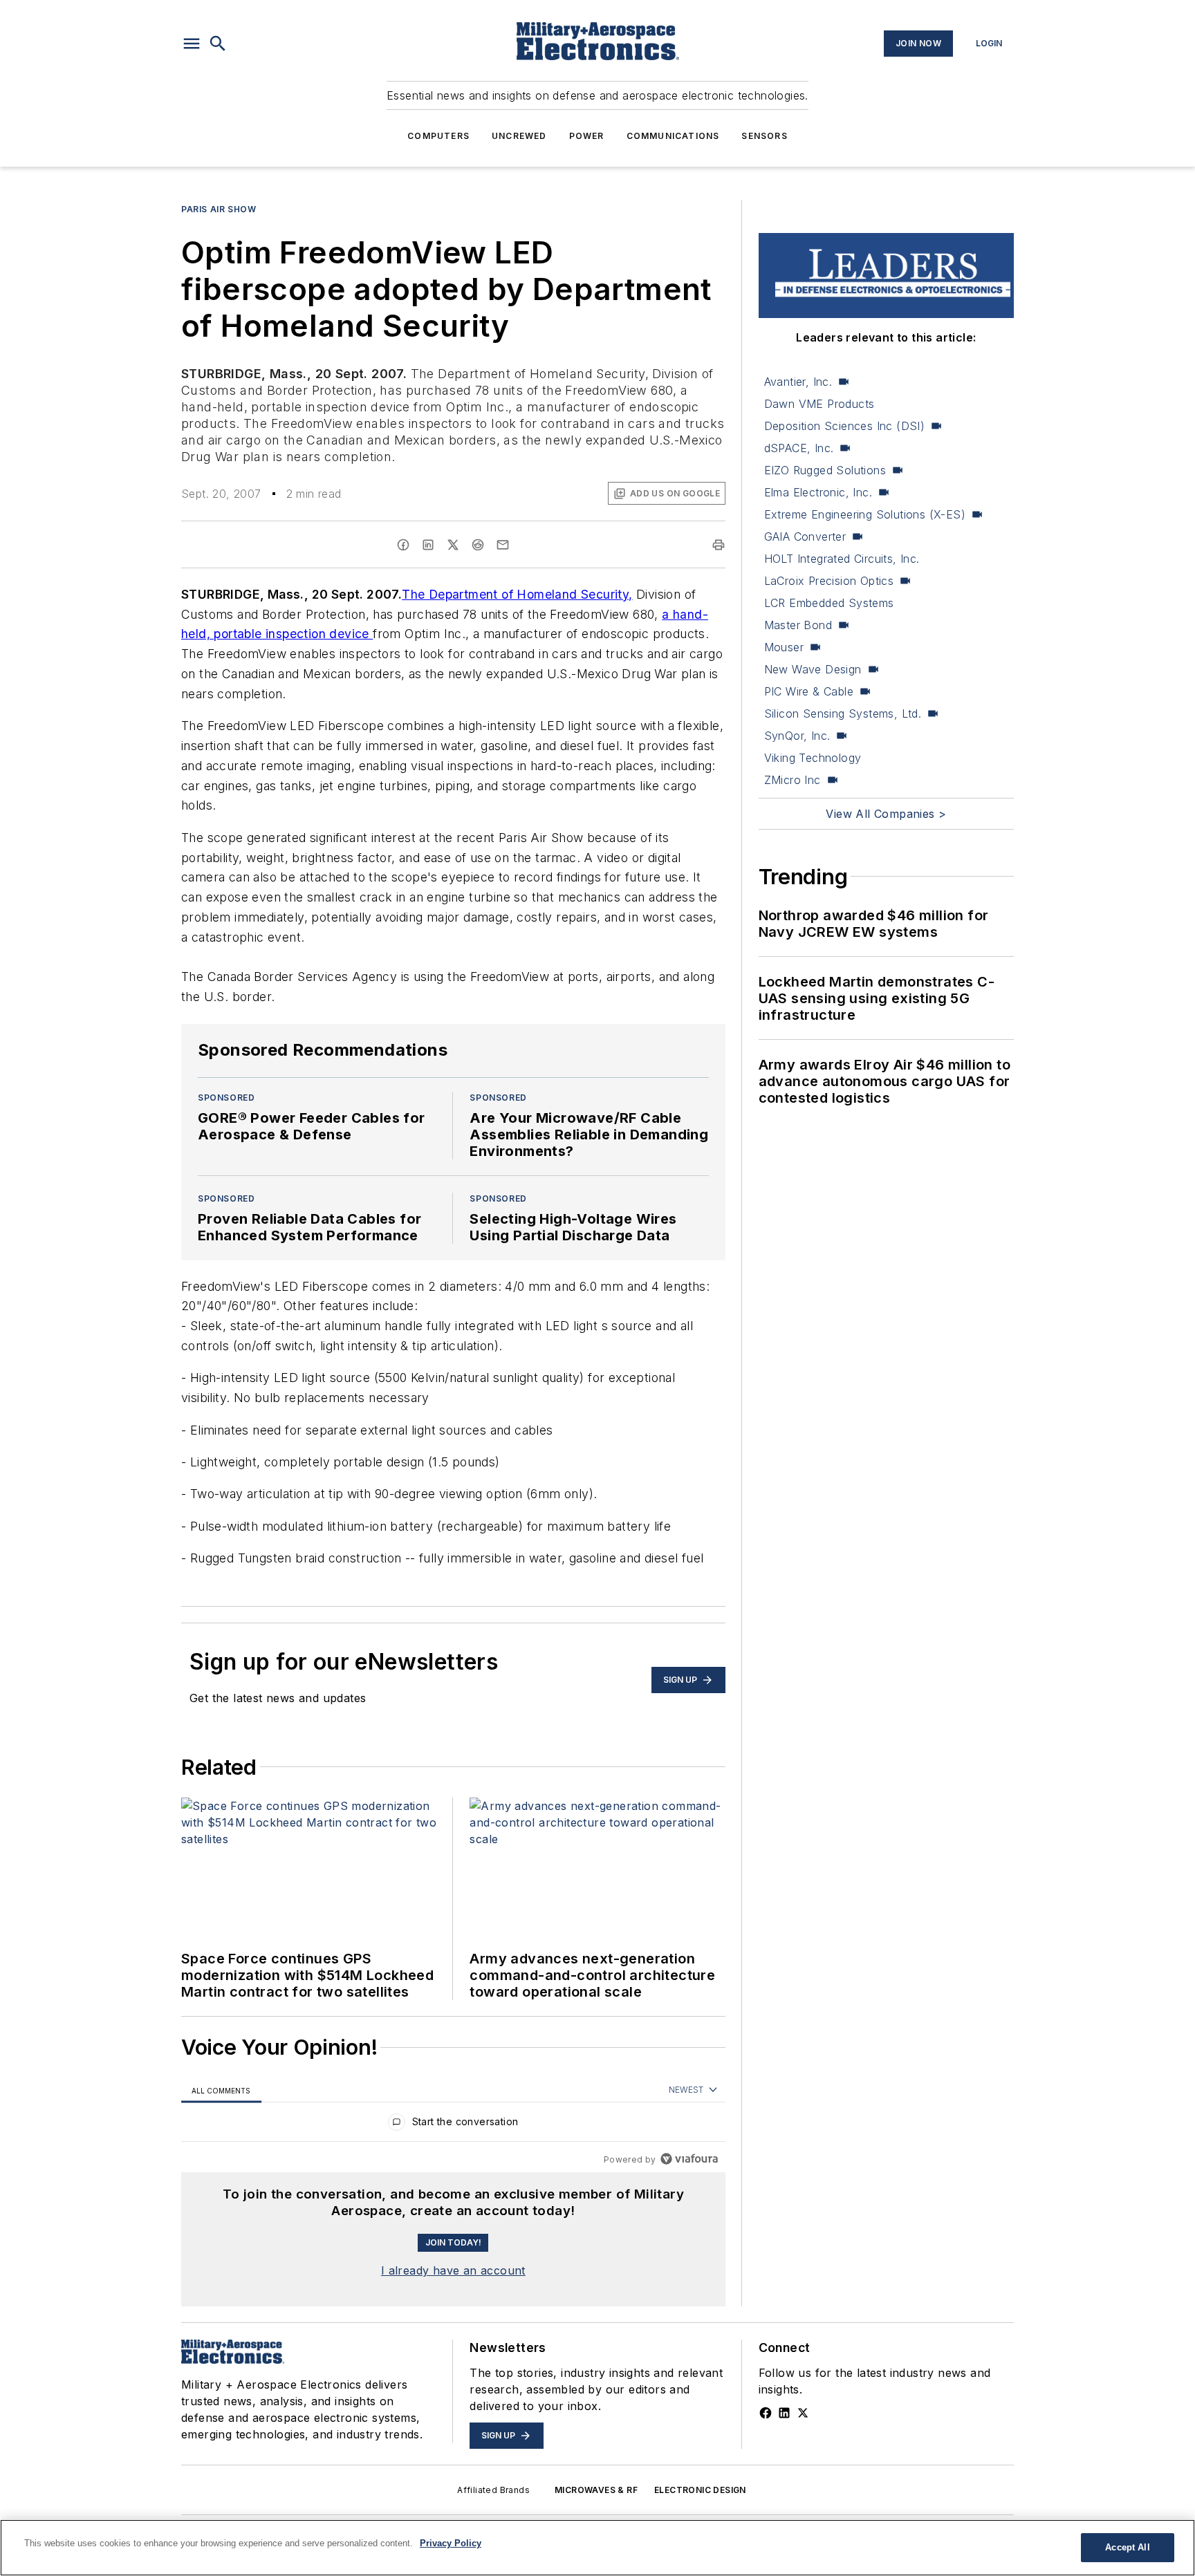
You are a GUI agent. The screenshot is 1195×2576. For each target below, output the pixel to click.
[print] (719, 545)
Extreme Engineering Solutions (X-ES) (865, 514)
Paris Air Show (219, 209)
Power (587, 136)
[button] (192, 44)
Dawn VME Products (819, 404)
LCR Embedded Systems (829, 603)
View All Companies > (886, 814)
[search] (218, 44)
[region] (453, 2125)
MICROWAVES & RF (596, 2490)
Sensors (764, 136)
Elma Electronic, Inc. (818, 492)
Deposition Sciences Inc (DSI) (845, 426)
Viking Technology (813, 758)
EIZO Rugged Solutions (825, 470)
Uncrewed (519, 136)
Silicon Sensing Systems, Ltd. (843, 713)
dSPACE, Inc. (799, 448)
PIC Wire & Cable (809, 691)
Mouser (784, 647)
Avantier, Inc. (798, 382)
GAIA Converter (805, 536)
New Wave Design (813, 669)
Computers (438, 136)
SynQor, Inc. (797, 736)
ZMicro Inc (793, 780)
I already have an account (453, 2270)
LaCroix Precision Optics (829, 581)
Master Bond (798, 625)
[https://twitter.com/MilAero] (803, 2413)
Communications (673, 136)
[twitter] (453, 545)
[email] (503, 545)
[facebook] (403, 545)
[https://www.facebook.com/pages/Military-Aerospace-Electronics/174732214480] (766, 2413)
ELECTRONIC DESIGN (700, 2490)
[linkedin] (428, 545)
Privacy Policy (451, 2543)
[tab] (221, 2090)
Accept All (1127, 2547)
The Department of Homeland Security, (517, 594)
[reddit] (478, 545)
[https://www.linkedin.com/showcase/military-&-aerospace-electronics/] (784, 2413)
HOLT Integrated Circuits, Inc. (842, 559)
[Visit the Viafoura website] (689, 2159)
